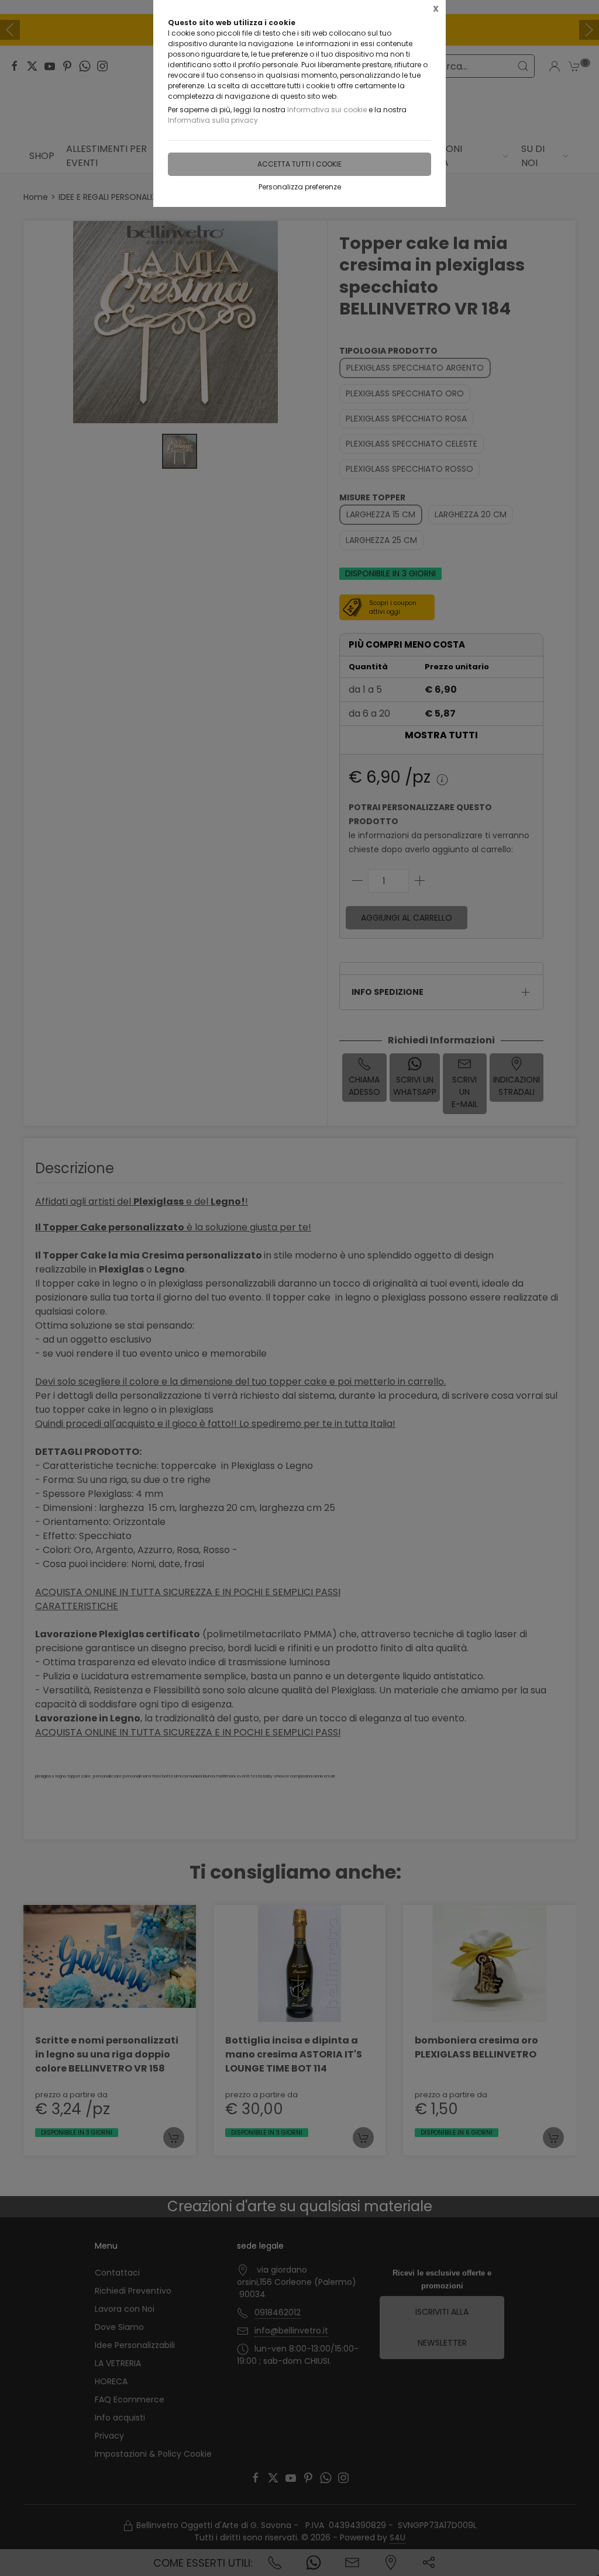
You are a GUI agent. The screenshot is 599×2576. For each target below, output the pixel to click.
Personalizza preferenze (300, 187)
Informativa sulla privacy (213, 120)
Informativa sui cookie (327, 110)
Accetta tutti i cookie (299, 164)
